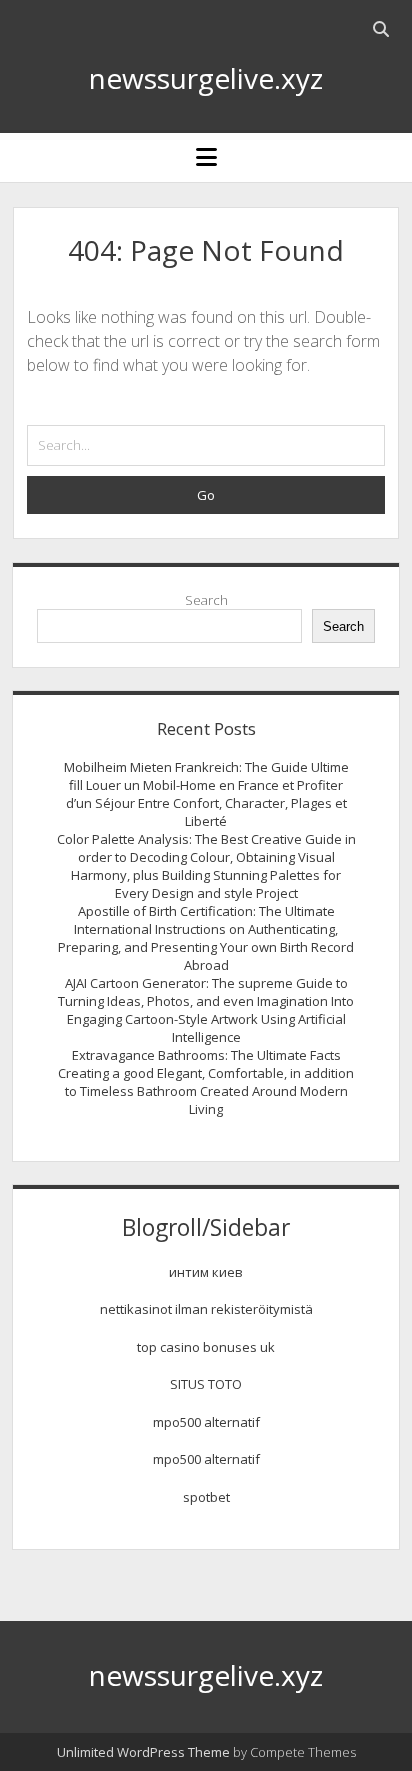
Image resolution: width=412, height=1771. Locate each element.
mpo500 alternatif (206, 1422)
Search (206, 600)
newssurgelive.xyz (206, 78)
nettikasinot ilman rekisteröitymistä (206, 1309)
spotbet (206, 1497)
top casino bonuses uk (206, 1347)
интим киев (206, 1272)
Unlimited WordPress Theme (143, 1752)
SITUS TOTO (206, 1384)
